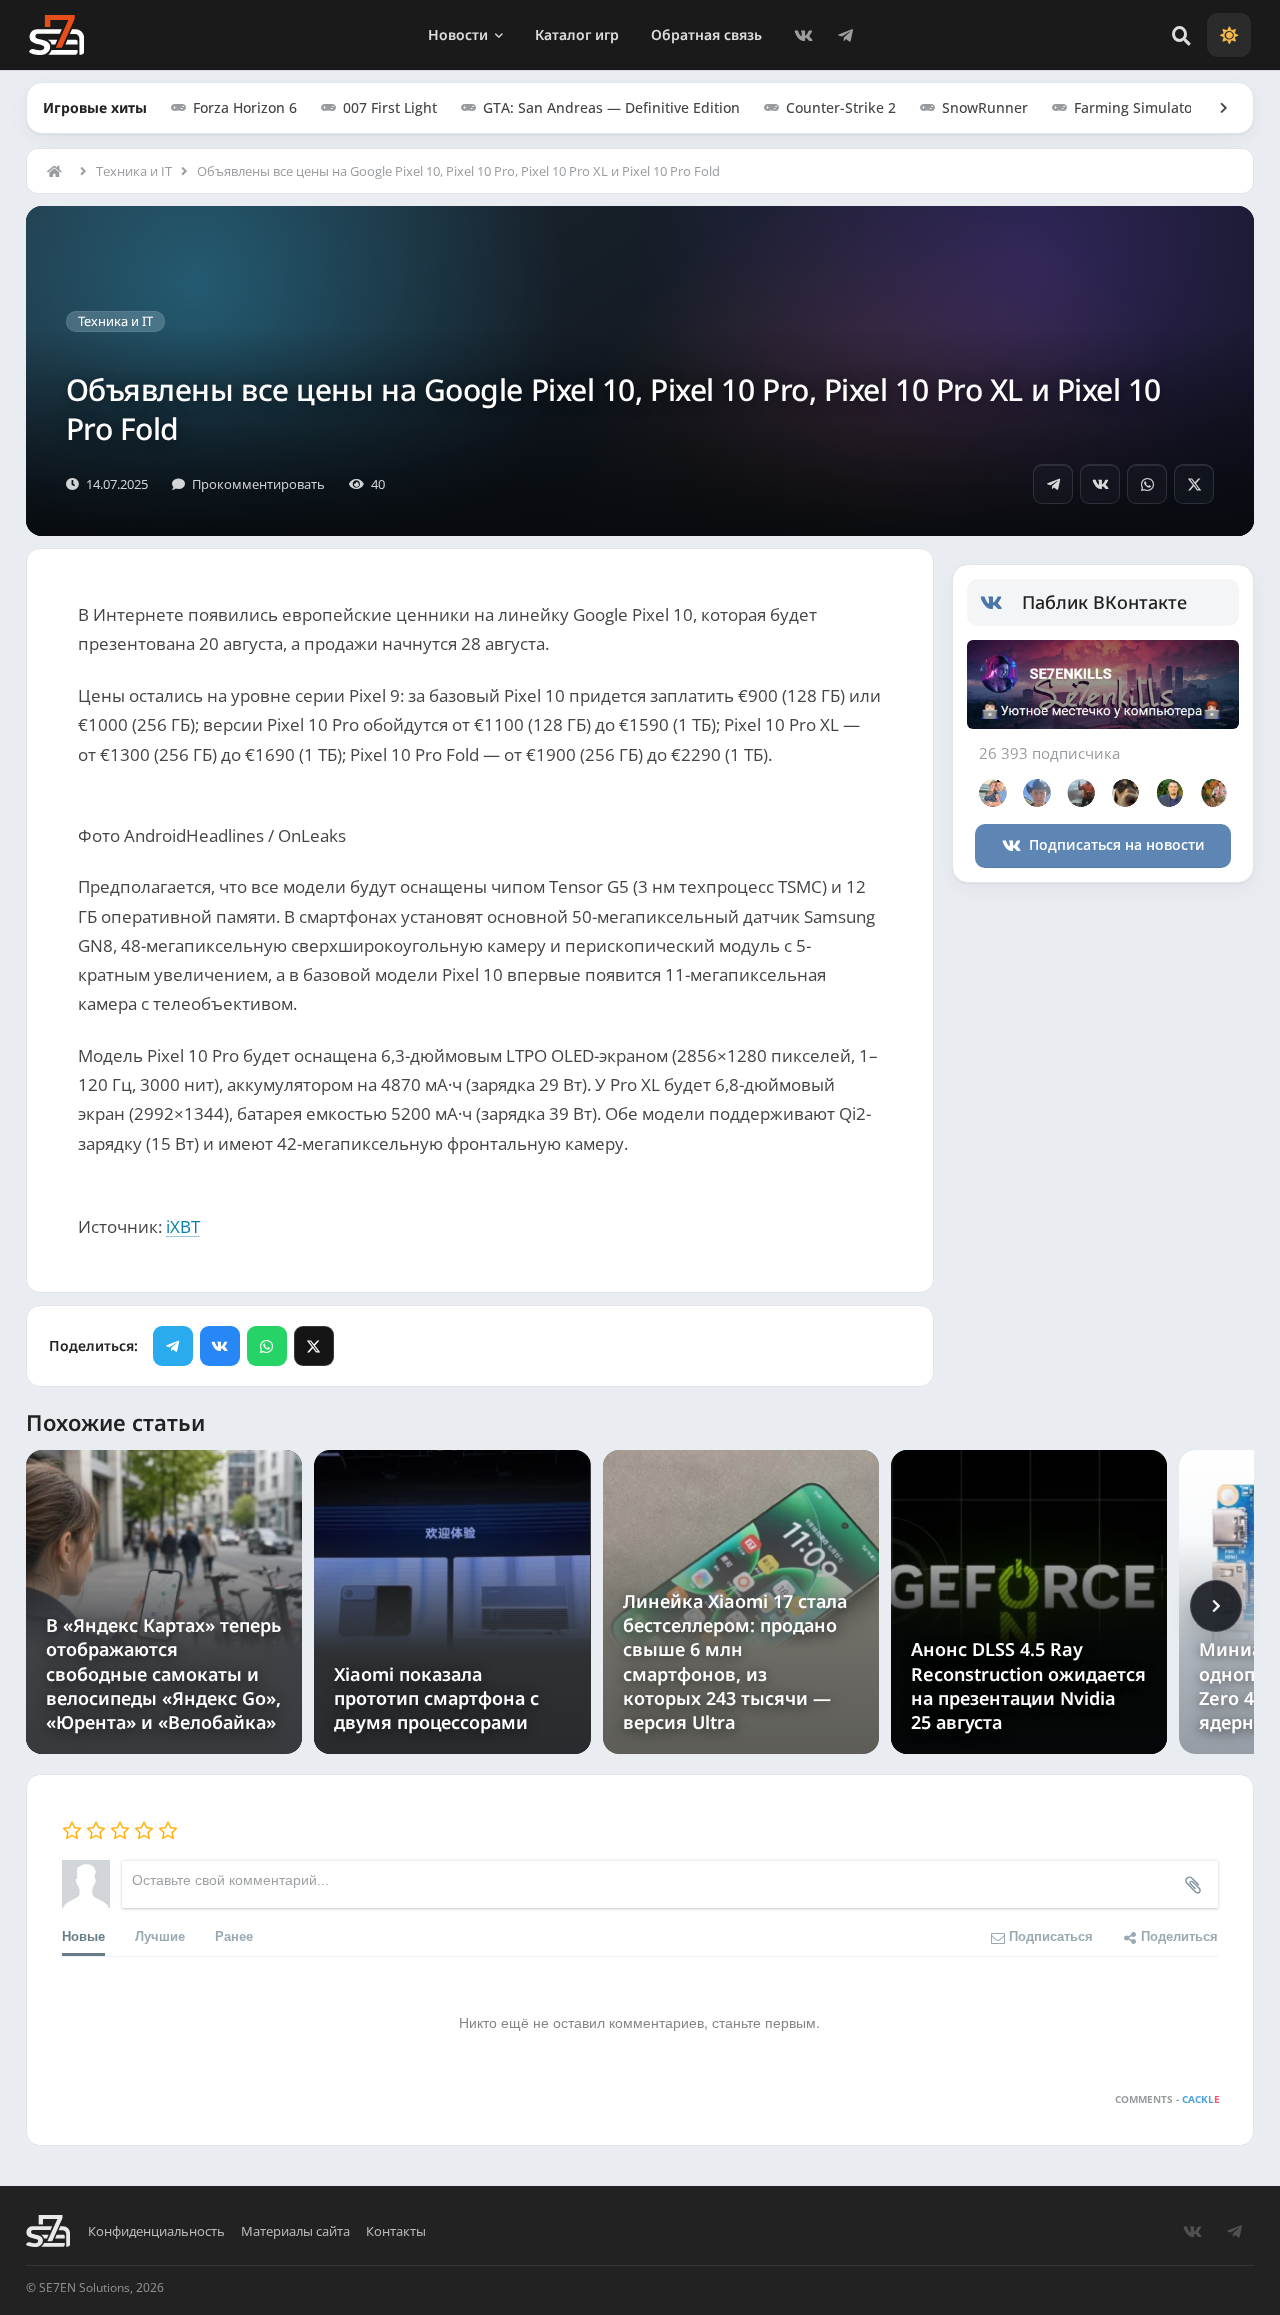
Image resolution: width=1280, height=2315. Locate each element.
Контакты (396, 2231)
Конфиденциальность (156, 2231)
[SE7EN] (56, 35)
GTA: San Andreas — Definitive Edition (611, 107)
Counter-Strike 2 (841, 107)
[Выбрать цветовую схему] (1229, 35)
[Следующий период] (1216, 1606)
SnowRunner (985, 107)
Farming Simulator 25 (1146, 107)
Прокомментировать (258, 484)
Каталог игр (577, 34)
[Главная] (59, 171)
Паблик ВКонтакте (1104, 602)
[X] (1194, 484)
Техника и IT (134, 171)
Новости (458, 34)
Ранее (234, 1935)
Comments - (1167, 2099)
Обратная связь (706, 34)
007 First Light (390, 107)
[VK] (804, 35)
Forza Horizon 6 (245, 107)
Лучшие (160, 1935)
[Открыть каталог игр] (1214, 108)
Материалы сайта (295, 2231)
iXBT (183, 1226)
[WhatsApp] (1147, 484)
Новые (83, 1935)
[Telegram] (846, 35)
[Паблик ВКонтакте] (1001, 603)
